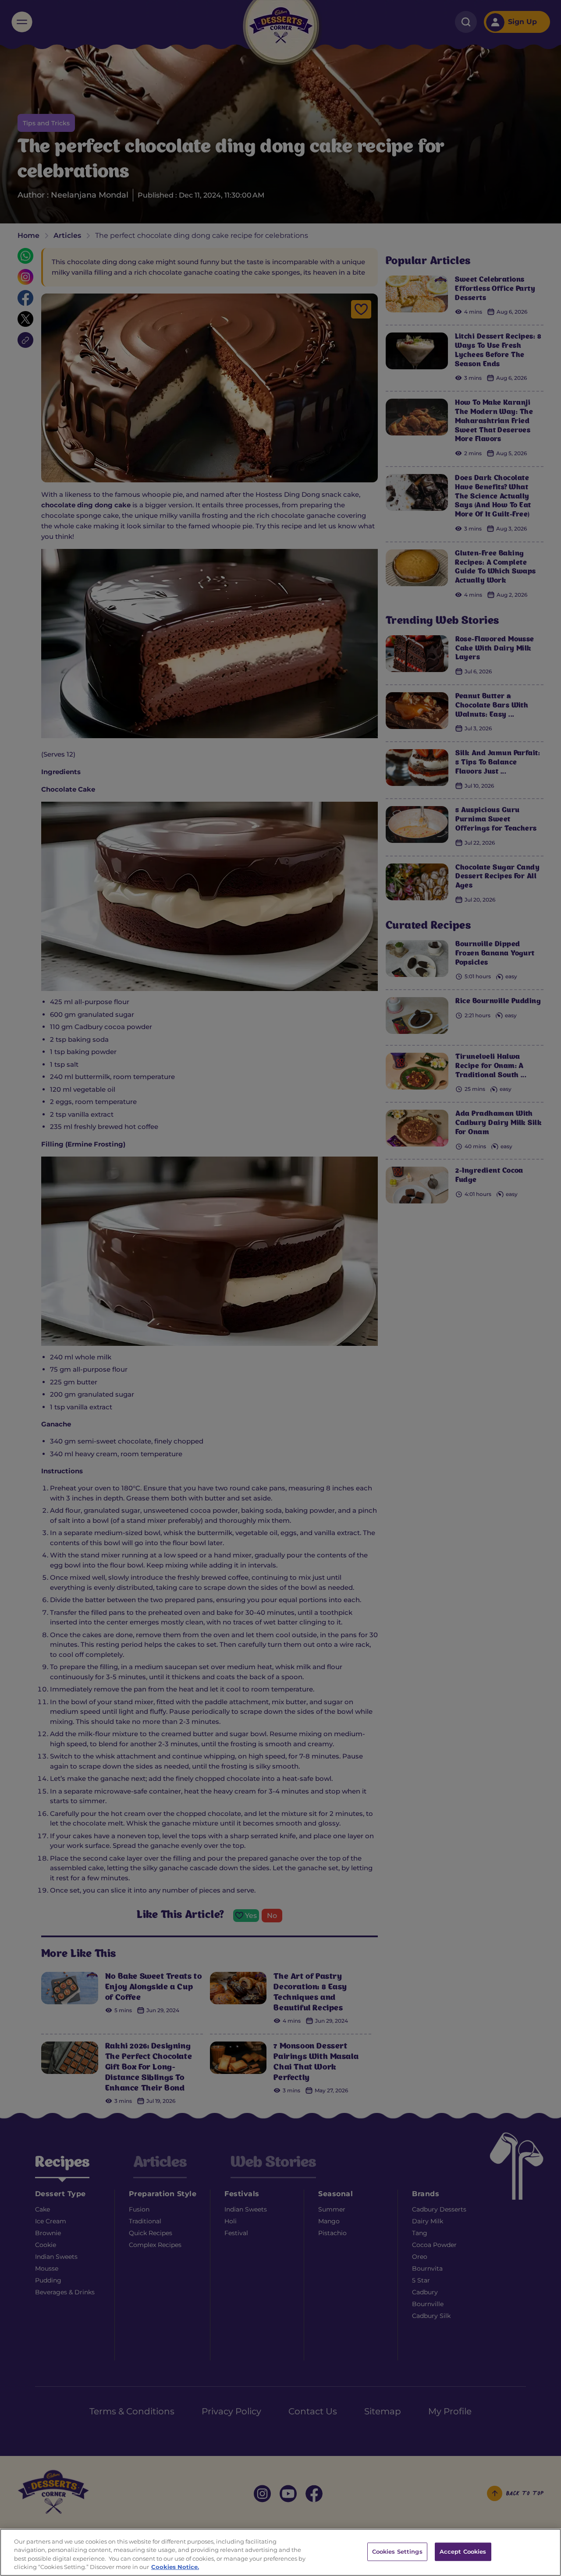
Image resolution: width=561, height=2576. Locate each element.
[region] (280, 2552)
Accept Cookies (463, 2551)
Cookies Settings (397, 2551)
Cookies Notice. (175, 2567)
